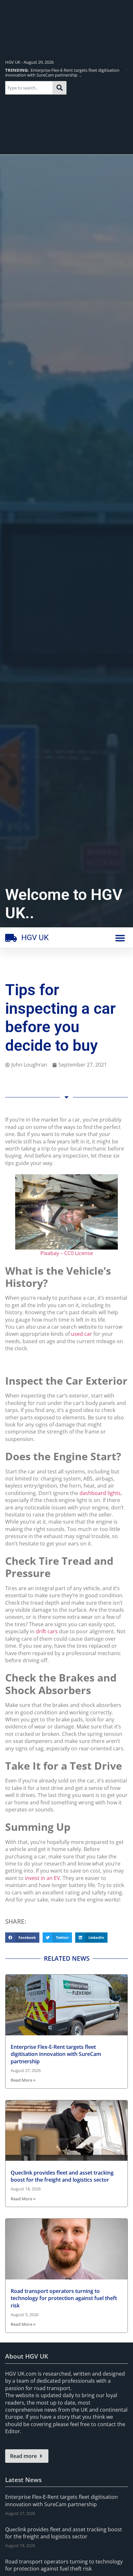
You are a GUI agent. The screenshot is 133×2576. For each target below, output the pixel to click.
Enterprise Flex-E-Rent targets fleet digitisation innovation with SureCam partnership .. (62, 73)
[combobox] (29, 88)
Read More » (23, 2080)
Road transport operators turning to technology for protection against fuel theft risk (64, 2298)
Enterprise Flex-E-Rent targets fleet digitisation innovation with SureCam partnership (56, 2054)
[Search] (60, 88)
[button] (120, 938)
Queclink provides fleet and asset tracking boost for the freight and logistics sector (62, 2176)
